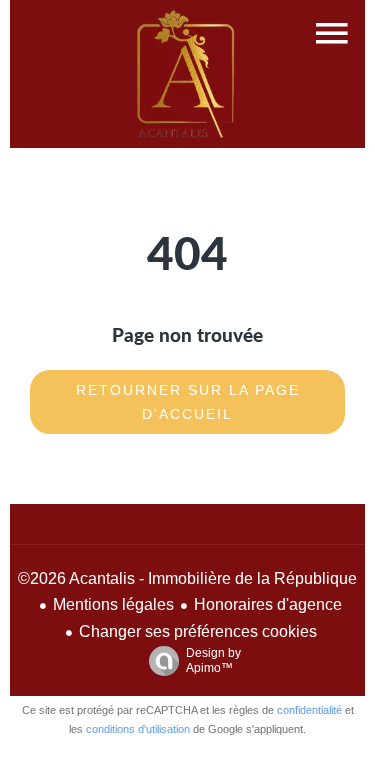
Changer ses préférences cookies (198, 631)
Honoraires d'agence (268, 604)
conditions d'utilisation (138, 729)
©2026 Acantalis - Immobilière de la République (187, 578)
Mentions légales (113, 604)
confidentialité (309, 710)
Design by (213, 660)
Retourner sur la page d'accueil (188, 402)
